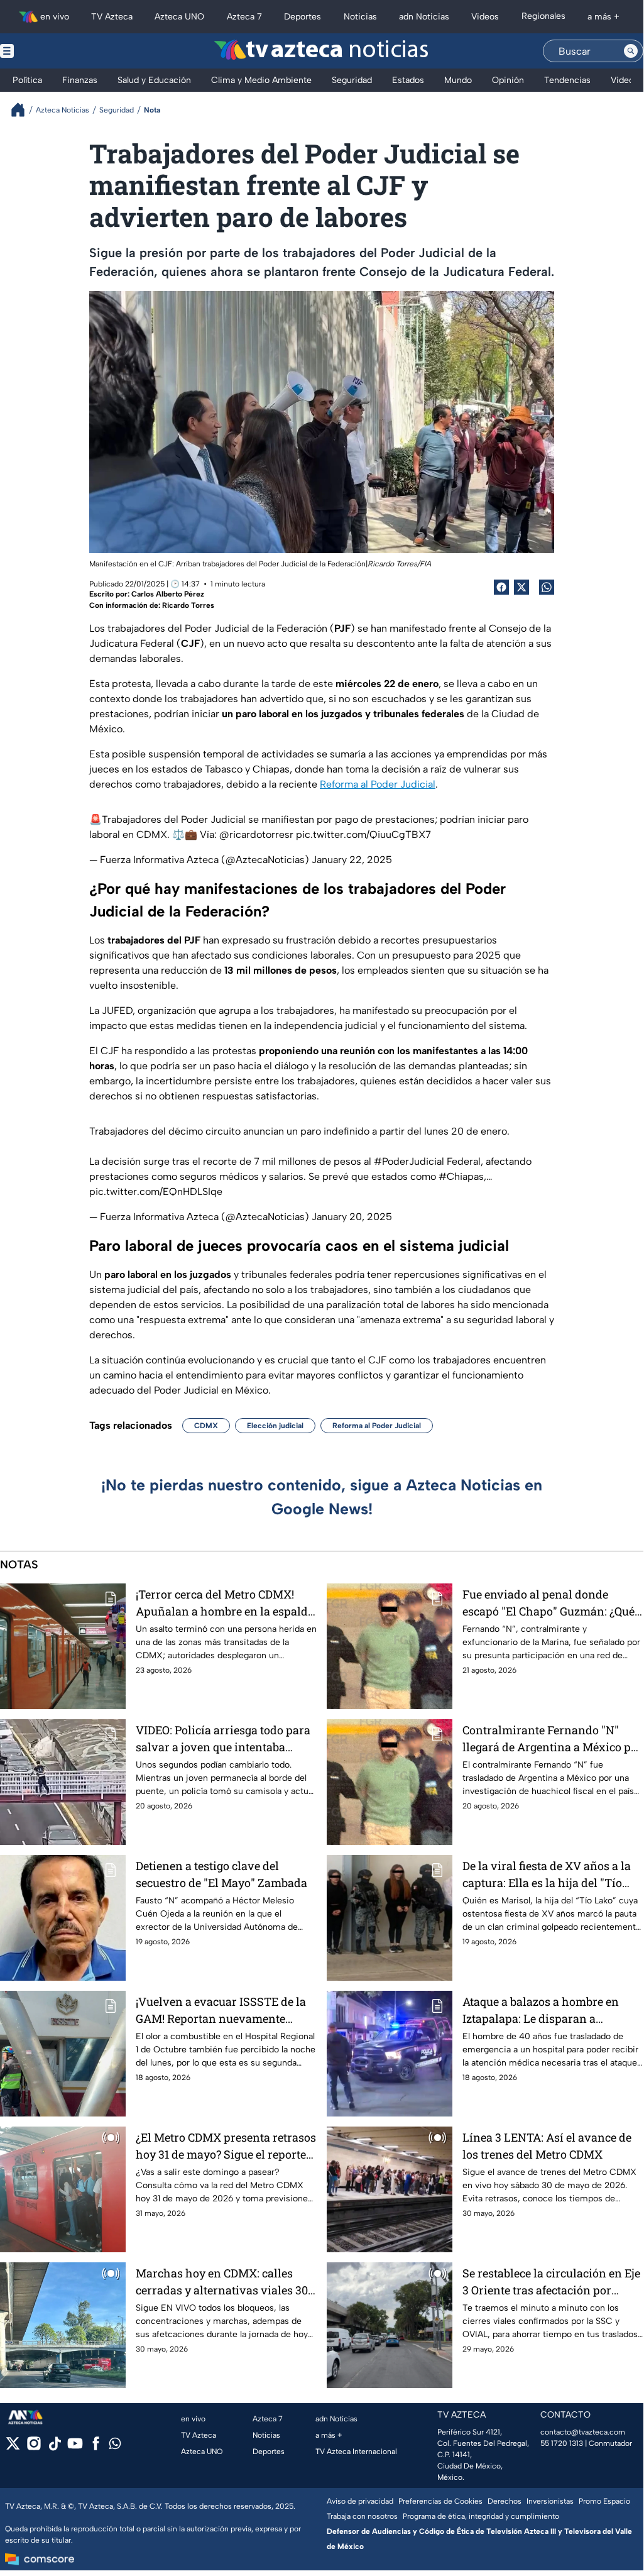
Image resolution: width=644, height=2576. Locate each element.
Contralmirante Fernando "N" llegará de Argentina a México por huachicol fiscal (552, 1739)
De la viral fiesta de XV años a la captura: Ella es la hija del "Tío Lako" (547, 1875)
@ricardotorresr (256, 834)
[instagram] (34, 2447)
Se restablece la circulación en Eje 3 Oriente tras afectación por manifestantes (551, 2282)
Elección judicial (275, 1426)
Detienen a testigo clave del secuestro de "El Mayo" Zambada (221, 1874)
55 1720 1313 (562, 2443)
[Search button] (631, 51)
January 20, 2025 (352, 1217)
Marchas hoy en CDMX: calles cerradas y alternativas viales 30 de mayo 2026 (222, 2282)
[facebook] (96, 2447)
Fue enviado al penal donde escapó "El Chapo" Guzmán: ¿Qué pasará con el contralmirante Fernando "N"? (548, 1603)
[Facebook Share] (501, 587)
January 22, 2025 (352, 860)
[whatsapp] (115, 2446)
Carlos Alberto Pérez (168, 594)
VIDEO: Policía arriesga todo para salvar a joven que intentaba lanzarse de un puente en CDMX (223, 1739)
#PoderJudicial (409, 1161)
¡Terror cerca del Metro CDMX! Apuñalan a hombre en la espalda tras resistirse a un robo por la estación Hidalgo (225, 1603)
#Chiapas (461, 1176)
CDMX (206, 1426)
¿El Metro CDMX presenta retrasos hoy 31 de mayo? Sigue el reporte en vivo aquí (226, 2146)
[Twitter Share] (521, 587)
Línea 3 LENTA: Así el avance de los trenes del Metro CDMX (547, 2146)
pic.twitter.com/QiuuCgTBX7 (363, 834)
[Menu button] (50, 51)
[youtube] (75, 2447)
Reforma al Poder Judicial (378, 784)
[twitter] (13, 2447)
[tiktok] (54, 2447)
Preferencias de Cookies (440, 2501)
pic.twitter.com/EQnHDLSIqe (156, 1192)
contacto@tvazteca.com (583, 2432)
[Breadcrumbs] (23, 110)
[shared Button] (547, 587)
